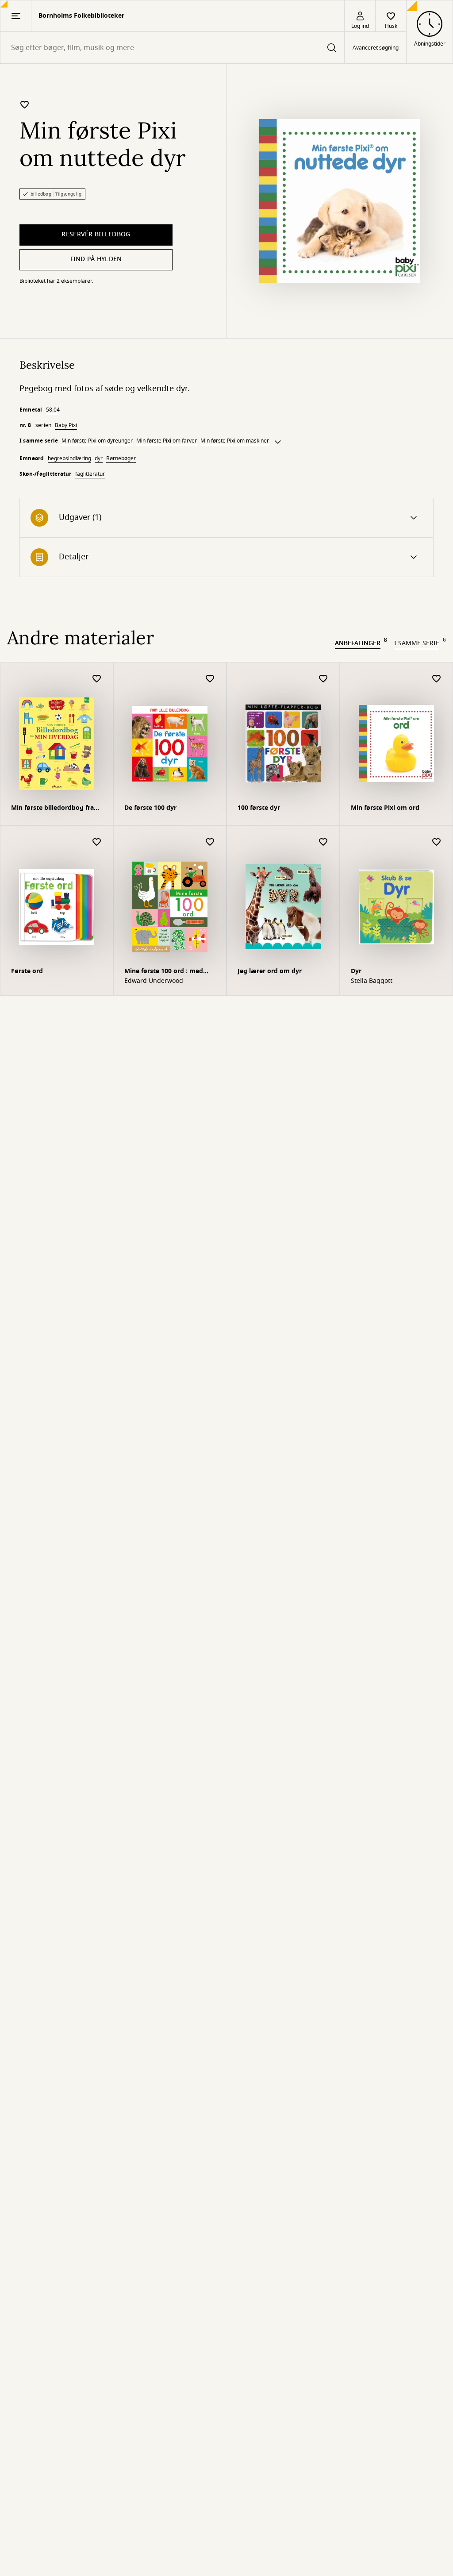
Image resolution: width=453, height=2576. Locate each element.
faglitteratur (90, 474)
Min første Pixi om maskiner (235, 441)
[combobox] (172, 48)
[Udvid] (278, 442)
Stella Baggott (372, 981)
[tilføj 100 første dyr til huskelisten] (323, 679)
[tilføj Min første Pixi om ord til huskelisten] (437, 679)
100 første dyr (259, 808)
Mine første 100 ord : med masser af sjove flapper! (164, 972)
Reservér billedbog (96, 234)
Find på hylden (96, 259)
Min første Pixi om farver (167, 441)
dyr (99, 458)
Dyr (356, 971)
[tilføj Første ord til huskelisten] (97, 842)
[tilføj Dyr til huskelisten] (437, 842)
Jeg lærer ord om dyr (270, 971)
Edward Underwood (154, 981)
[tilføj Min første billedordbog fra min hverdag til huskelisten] (97, 679)
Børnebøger (121, 458)
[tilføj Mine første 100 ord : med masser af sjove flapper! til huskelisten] (210, 842)
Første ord (27, 971)
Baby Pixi (66, 425)
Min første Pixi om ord (385, 808)
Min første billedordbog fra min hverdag (52, 809)
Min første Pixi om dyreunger (97, 441)
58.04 (53, 410)
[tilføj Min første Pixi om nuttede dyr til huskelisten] (25, 104)
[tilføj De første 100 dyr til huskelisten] (210, 679)
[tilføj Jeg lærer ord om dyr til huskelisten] (323, 842)
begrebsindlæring (69, 458)
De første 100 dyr (150, 808)
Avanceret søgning (376, 48)
